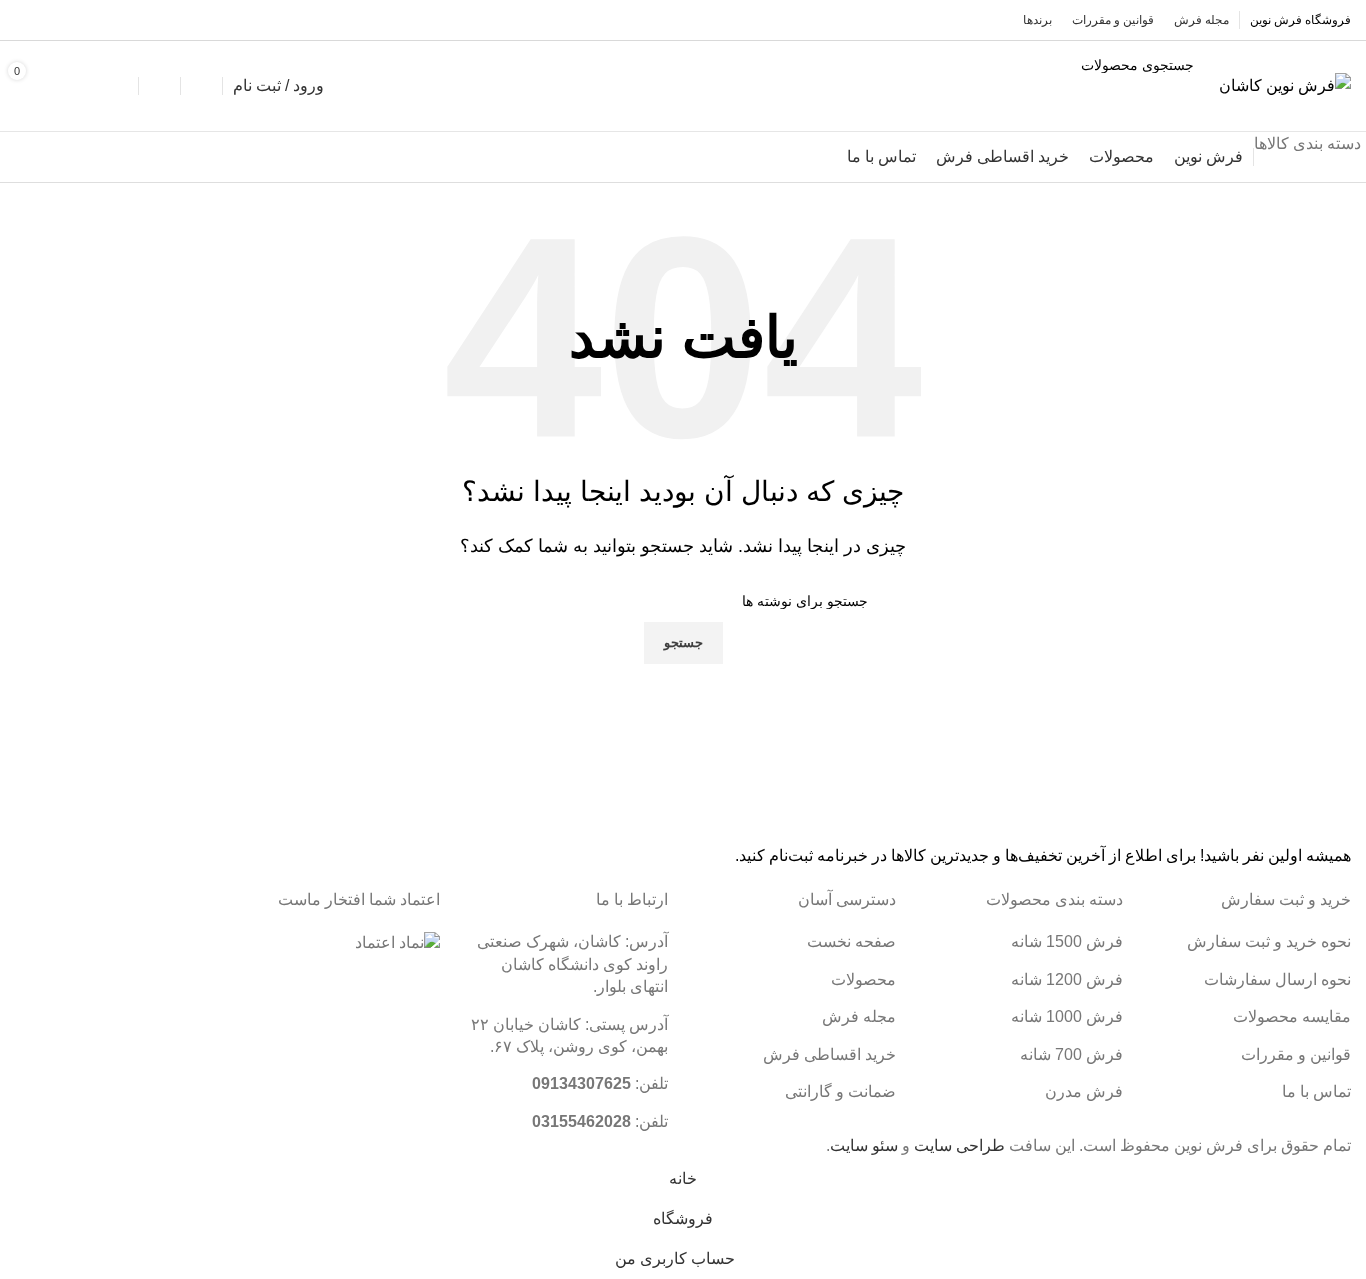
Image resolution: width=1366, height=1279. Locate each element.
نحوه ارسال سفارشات (1277, 979)
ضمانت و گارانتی (840, 1091)
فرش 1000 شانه (1067, 1016)
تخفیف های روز (88, 157)
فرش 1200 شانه (1067, 979)
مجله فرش (859, 1016)
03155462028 (581, 1121)
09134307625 (581, 1083)
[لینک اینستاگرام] (54, 20)
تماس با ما (1316, 1091)
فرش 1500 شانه (1067, 941)
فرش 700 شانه (1071, 1054)
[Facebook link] (80, 20)
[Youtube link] (28, 20)
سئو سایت (864, 1145)
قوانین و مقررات (1296, 1054)
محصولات (863, 979)
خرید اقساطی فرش (829, 1054)
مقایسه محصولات (1292, 1016)
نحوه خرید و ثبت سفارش (1269, 941)
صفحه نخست (851, 941)
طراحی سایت (959, 1145)
